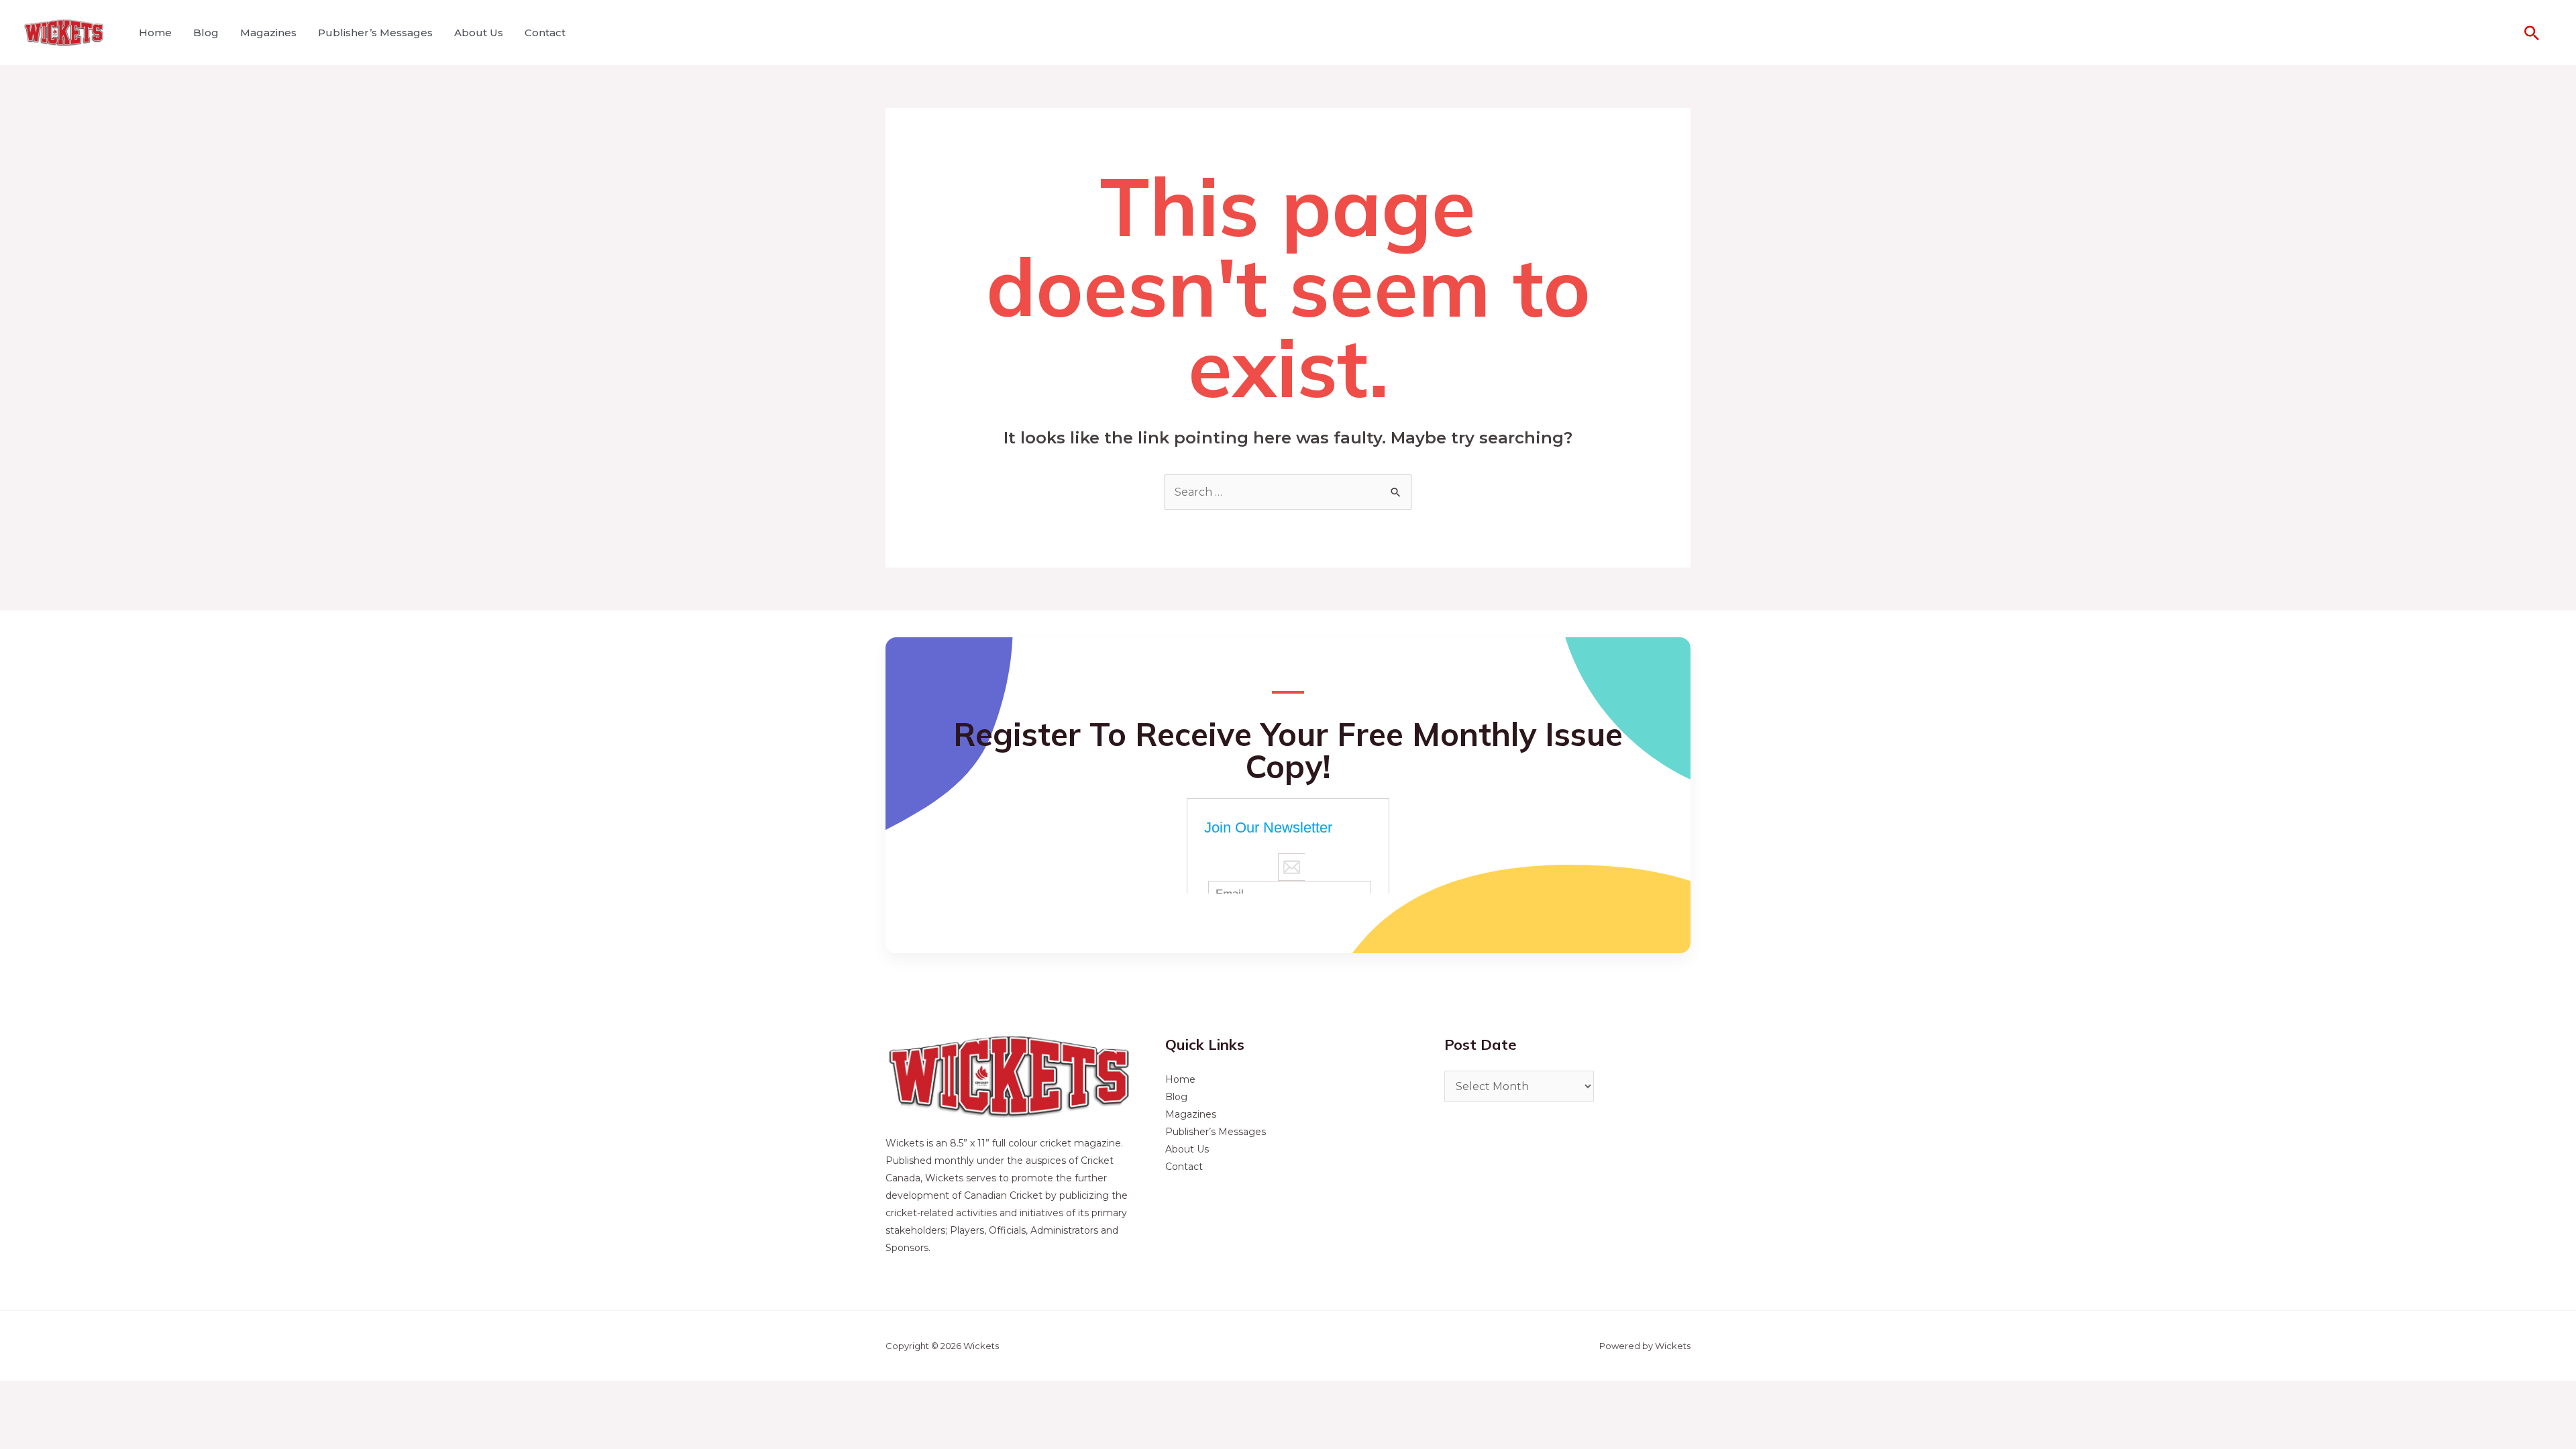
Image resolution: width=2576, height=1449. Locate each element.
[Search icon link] (2532, 33)
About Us (479, 33)
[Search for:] (1288, 492)
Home (155, 33)
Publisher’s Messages (375, 33)
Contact (545, 33)
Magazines (268, 33)
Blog (206, 33)
